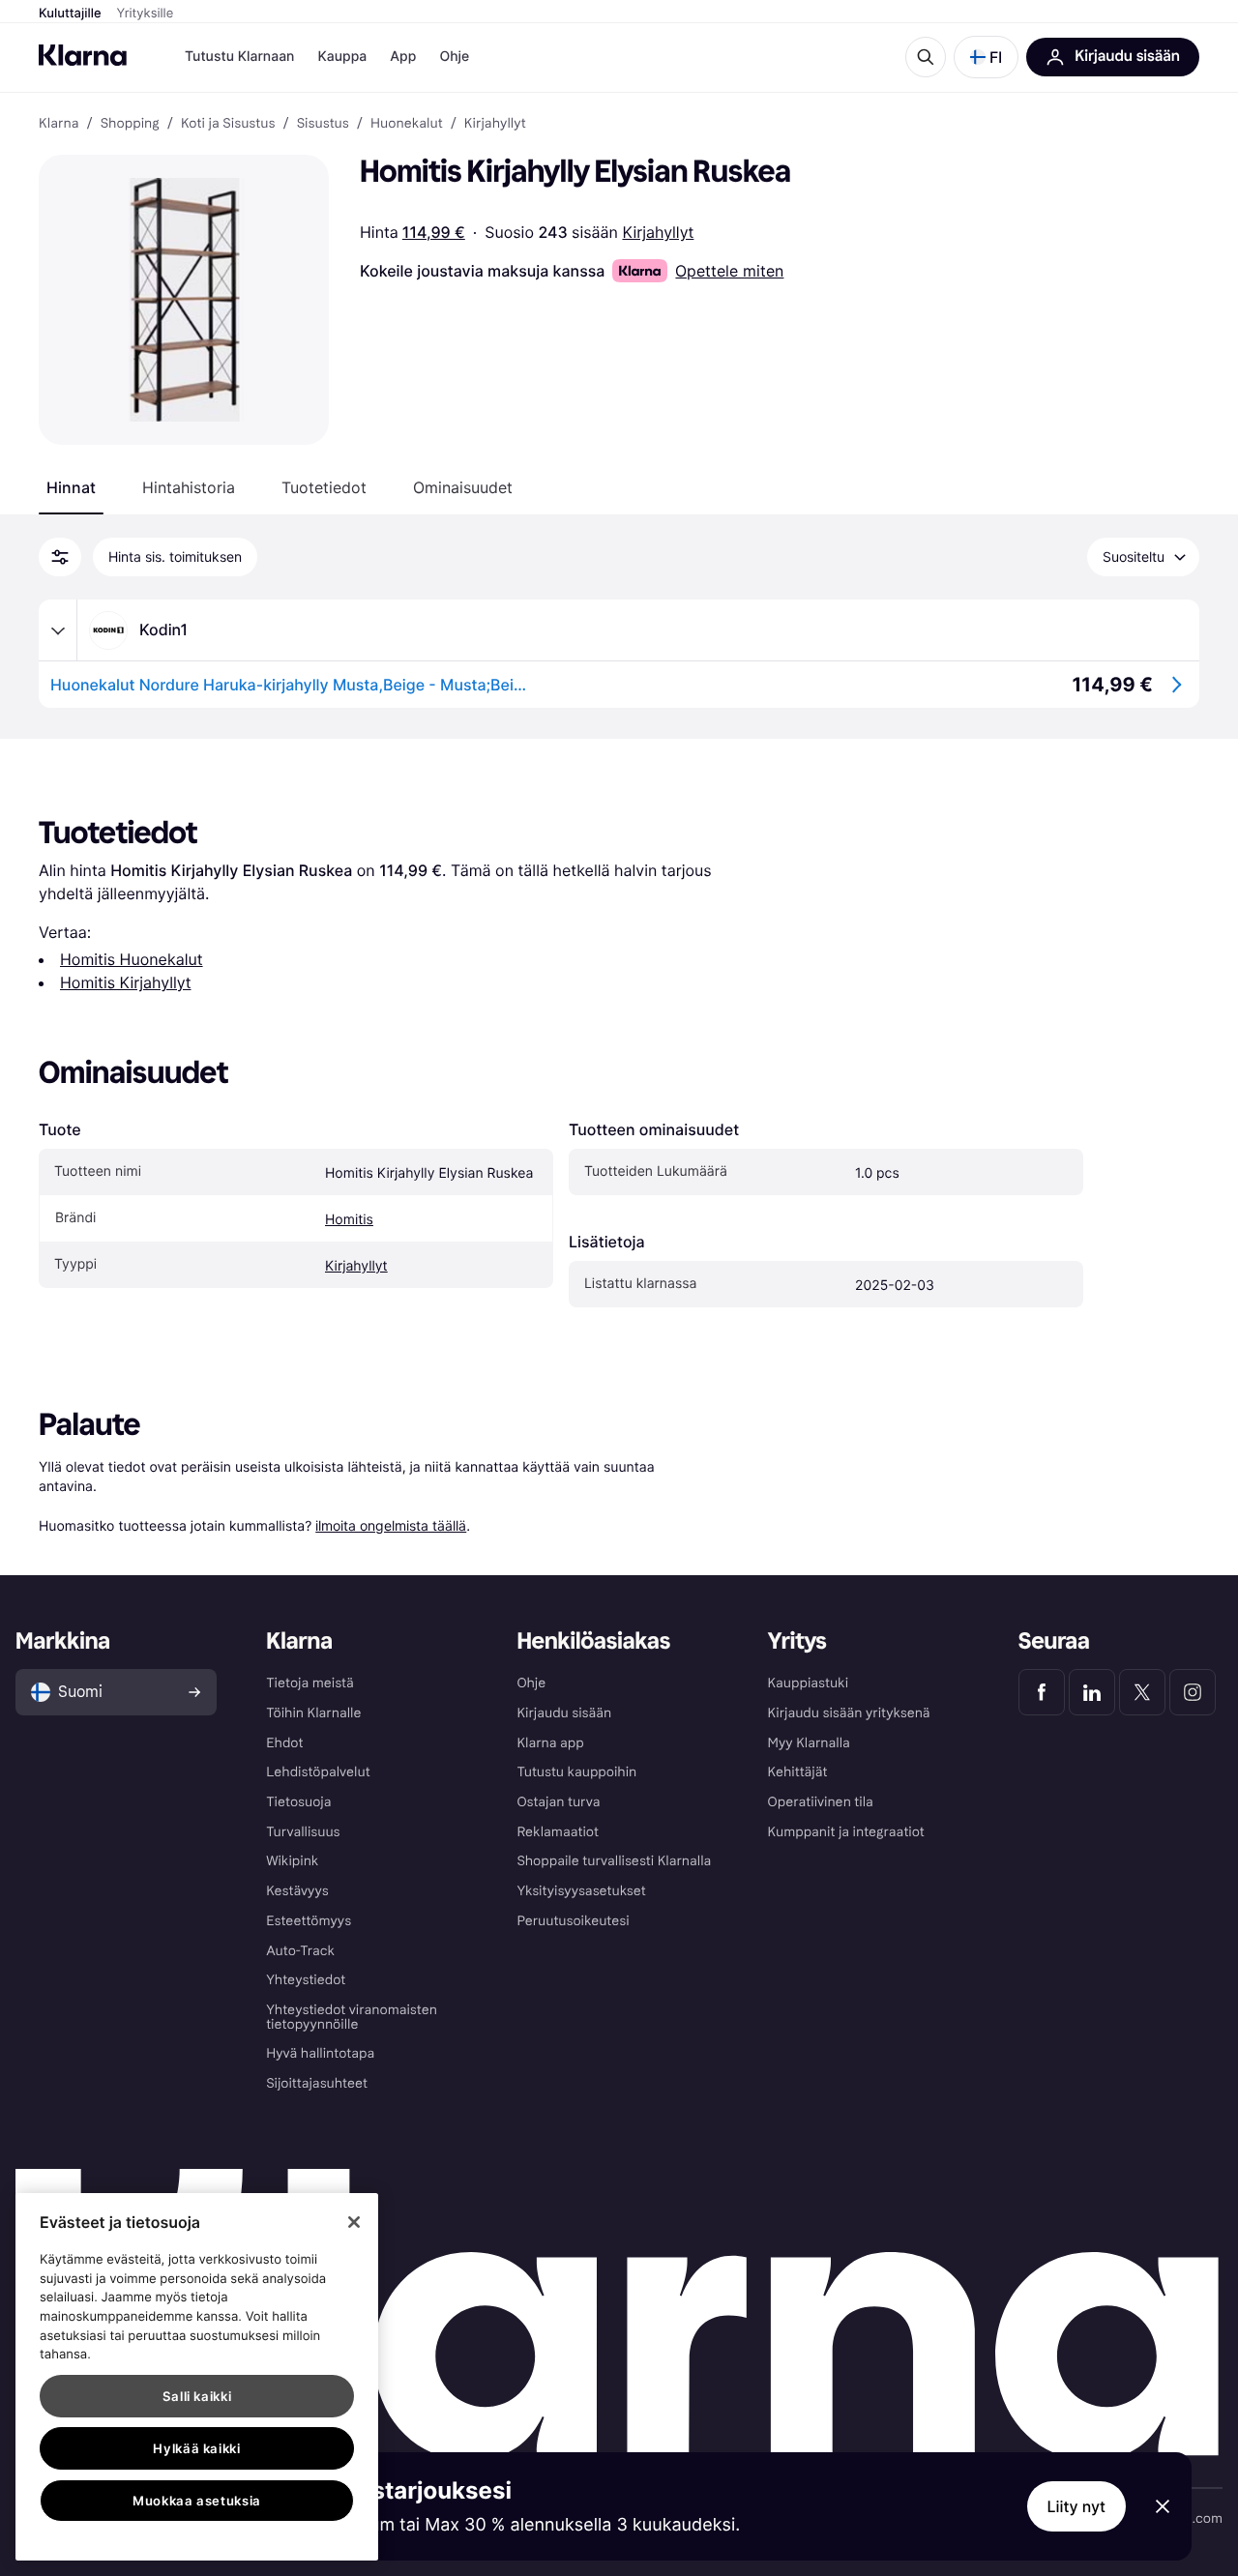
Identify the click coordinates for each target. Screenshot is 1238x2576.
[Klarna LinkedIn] (1092, 1692)
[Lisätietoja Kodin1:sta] (58, 630)
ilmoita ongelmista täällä (391, 1525)
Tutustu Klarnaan (239, 57)
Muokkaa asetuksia (197, 2501)
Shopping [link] (130, 124)
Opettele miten (729, 271)
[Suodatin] (60, 557)
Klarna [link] (59, 124)
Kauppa (342, 57)
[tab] (71, 487)
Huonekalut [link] (407, 124)
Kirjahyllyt (658, 232)
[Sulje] (354, 2222)
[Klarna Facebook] (1042, 1692)
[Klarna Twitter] (1142, 1692)
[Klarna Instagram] (1193, 1692)
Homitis (349, 1220)
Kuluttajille (70, 14)
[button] (986, 57)
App (403, 57)
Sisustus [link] (323, 124)
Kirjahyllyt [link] (495, 124)
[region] (197, 2377)
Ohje (454, 57)
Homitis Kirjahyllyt (125, 982)
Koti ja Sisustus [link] (228, 124)
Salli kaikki (197, 2396)
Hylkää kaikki (197, 2448)
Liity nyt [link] (1077, 2506)
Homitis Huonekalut (132, 959)
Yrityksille (146, 14)
